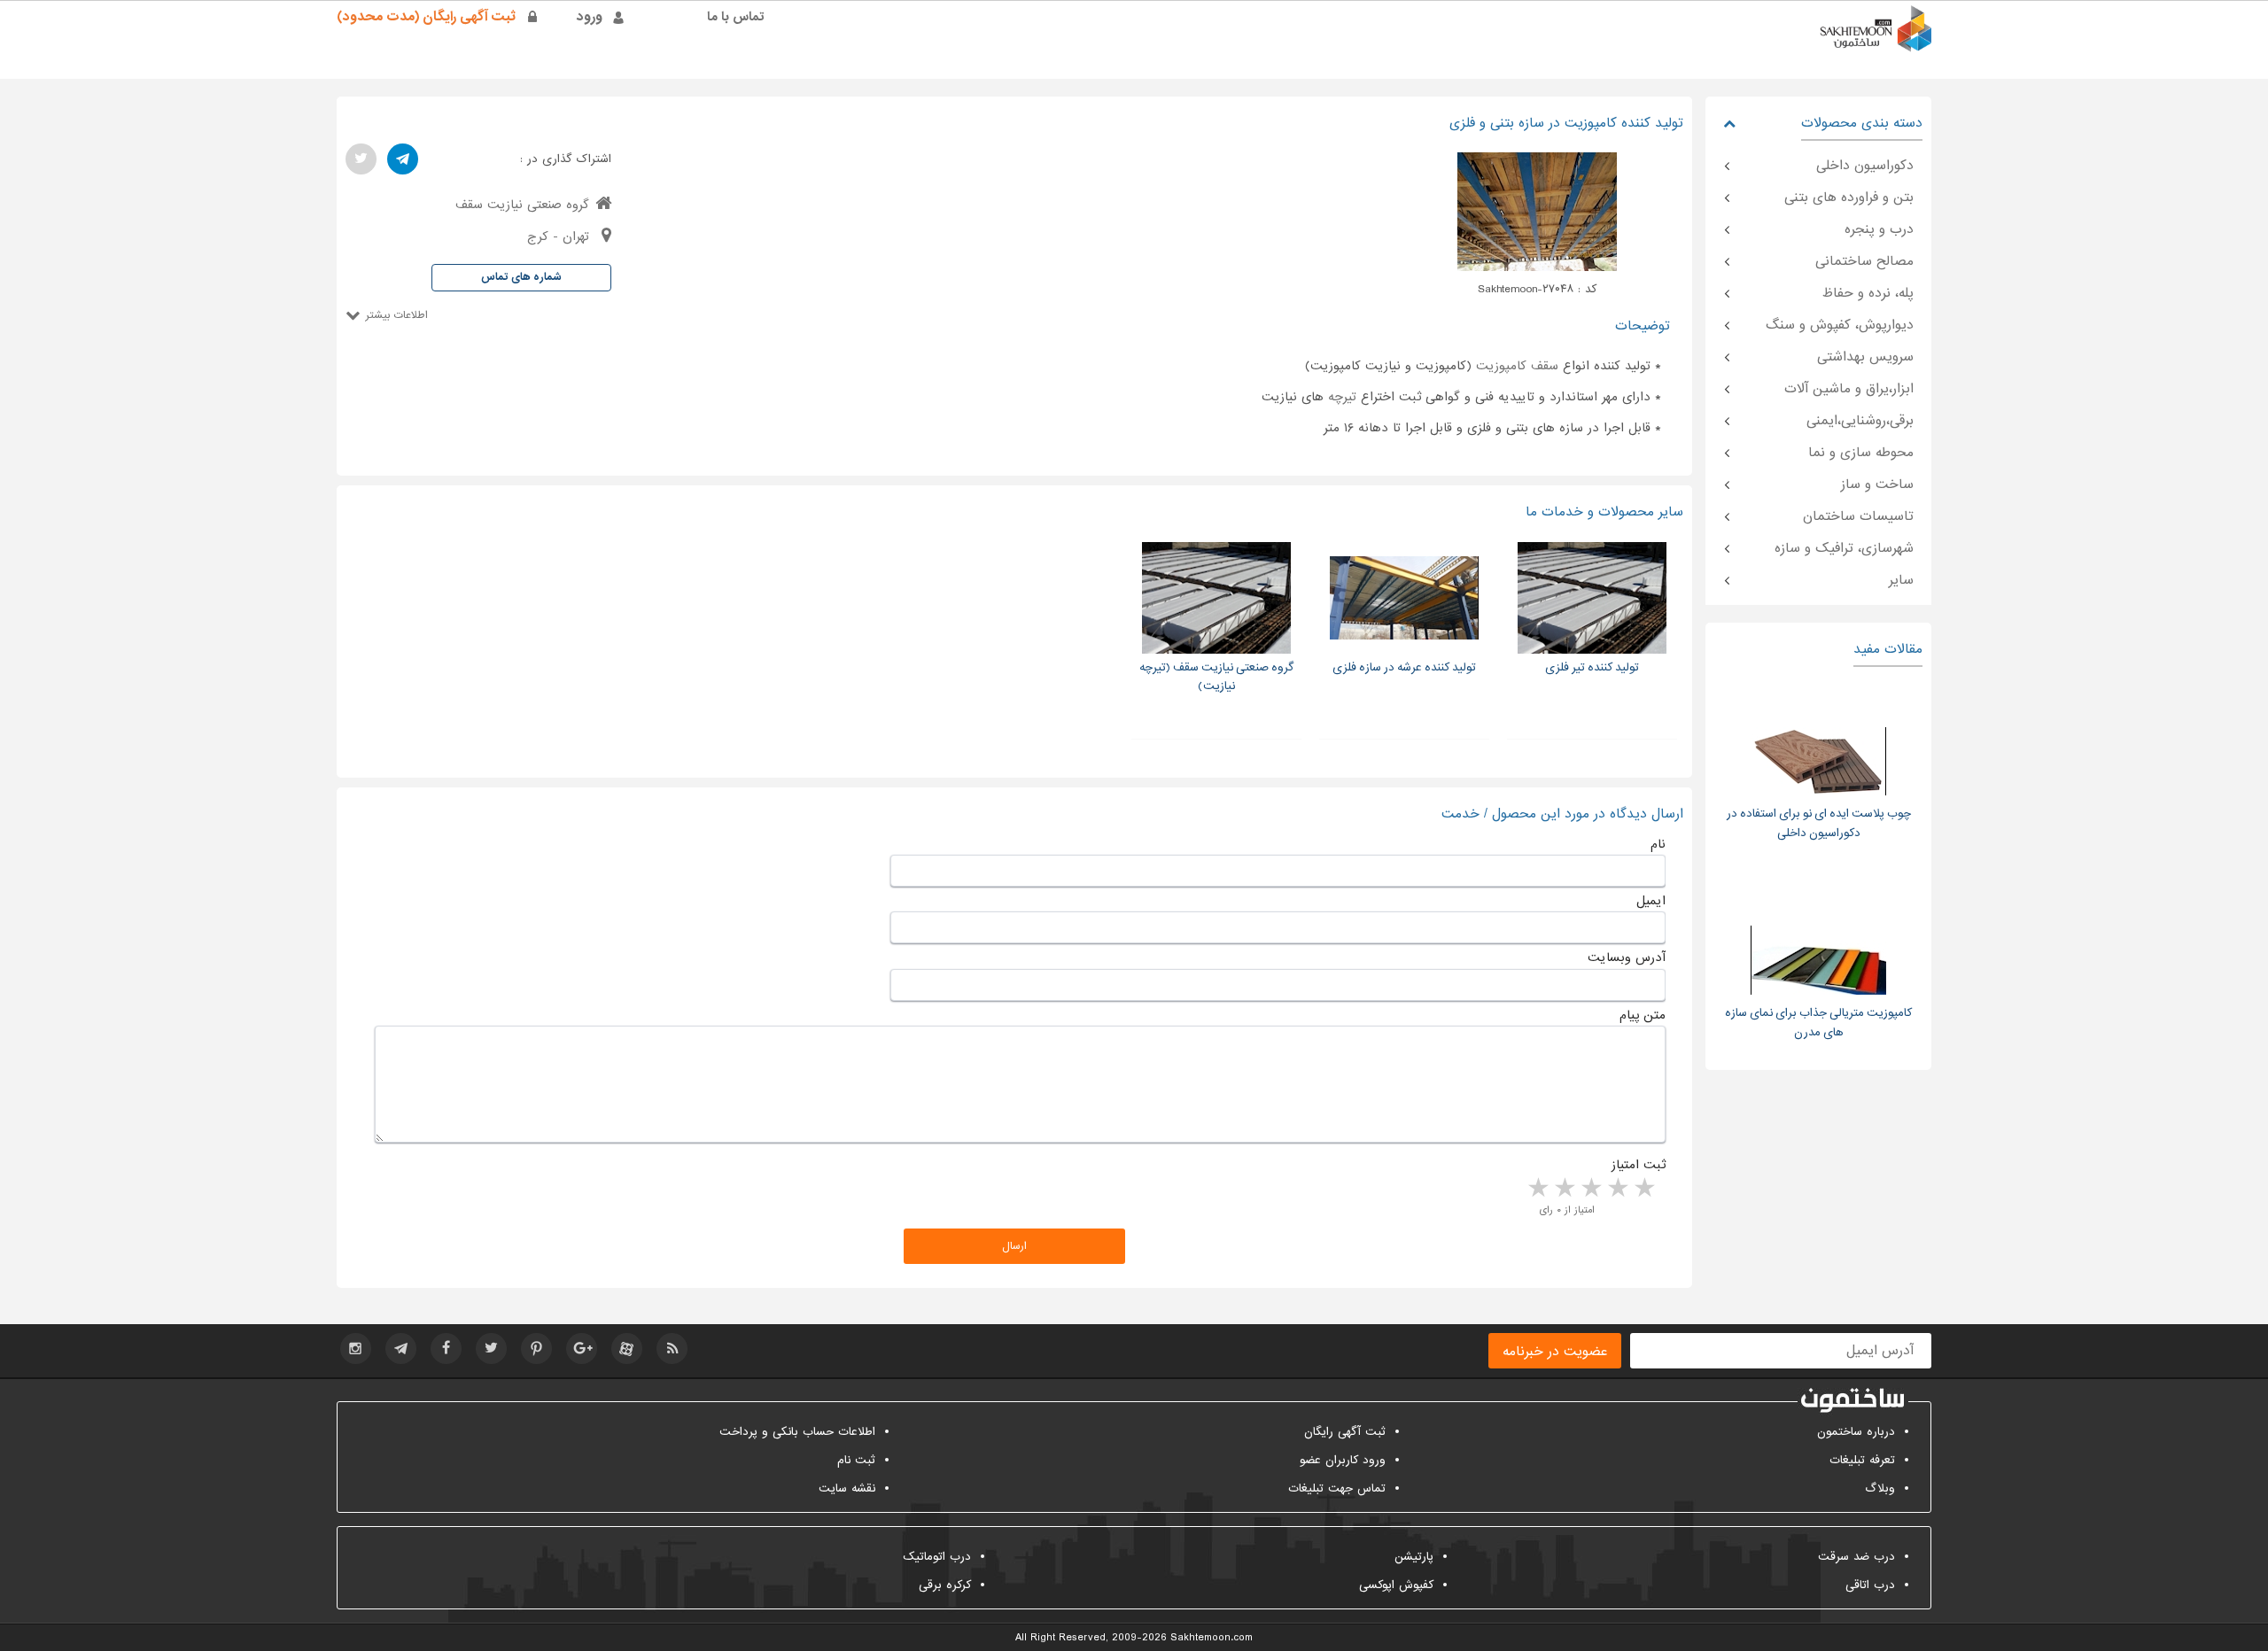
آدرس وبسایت (1627, 957)
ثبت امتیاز (1639, 1165)
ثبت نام (856, 1460)
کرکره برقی (945, 1585)
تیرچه (1342, 397)
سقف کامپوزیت (1517, 366)
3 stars (1590, 1189)
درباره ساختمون (1856, 1432)
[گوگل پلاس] (582, 1349)
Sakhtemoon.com (1212, 1638)
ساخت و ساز (1877, 484)
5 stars (1537, 1189)
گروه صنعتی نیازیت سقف (522, 205)
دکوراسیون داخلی (1865, 166)
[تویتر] (361, 159)
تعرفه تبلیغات (1862, 1460)
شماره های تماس (521, 277)
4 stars (1564, 1189)
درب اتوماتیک (937, 1557)
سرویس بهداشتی (1865, 357)
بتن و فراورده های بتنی (1849, 198)
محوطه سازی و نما (1861, 453)
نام (1658, 844)
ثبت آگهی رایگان (1345, 1432)
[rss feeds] (672, 1349)
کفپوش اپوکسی (1396, 1585)
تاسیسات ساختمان (1858, 516)
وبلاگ (1880, 1488)
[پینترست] (536, 1349)
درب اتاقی (1870, 1585)
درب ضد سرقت (1856, 1557)
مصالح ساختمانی (1864, 261)
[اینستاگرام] (356, 1349)
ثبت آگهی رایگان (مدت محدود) (426, 17)
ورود (590, 17)
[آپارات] (627, 1349)
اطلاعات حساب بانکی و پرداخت (797, 1432)
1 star (1643, 1189)
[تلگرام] (403, 159)
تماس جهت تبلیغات (1337, 1488)
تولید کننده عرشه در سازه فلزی (1404, 667)
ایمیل (1651, 901)
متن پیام (1643, 1015)
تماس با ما (736, 17)
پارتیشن (1414, 1557)
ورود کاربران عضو (1343, 1460)
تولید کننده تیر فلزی (1592, 667)
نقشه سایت (847, 1488)
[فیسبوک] (446, 1349)
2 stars (1617, 1189)
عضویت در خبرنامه (1555, 1352)
